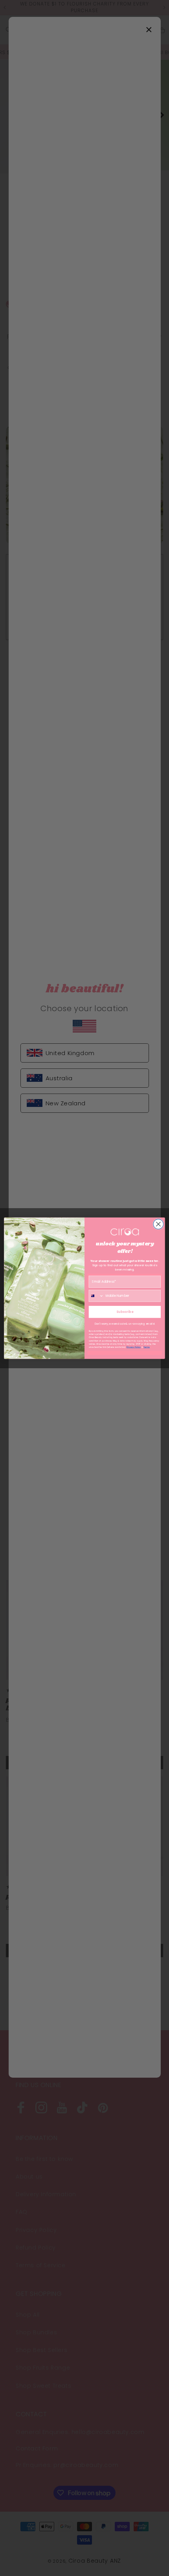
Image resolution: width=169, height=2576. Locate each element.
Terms (147, 1347)
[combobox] (96, 1296)
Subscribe (125, 1312)
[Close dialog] (158, 1224)
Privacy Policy (134, 1347)
